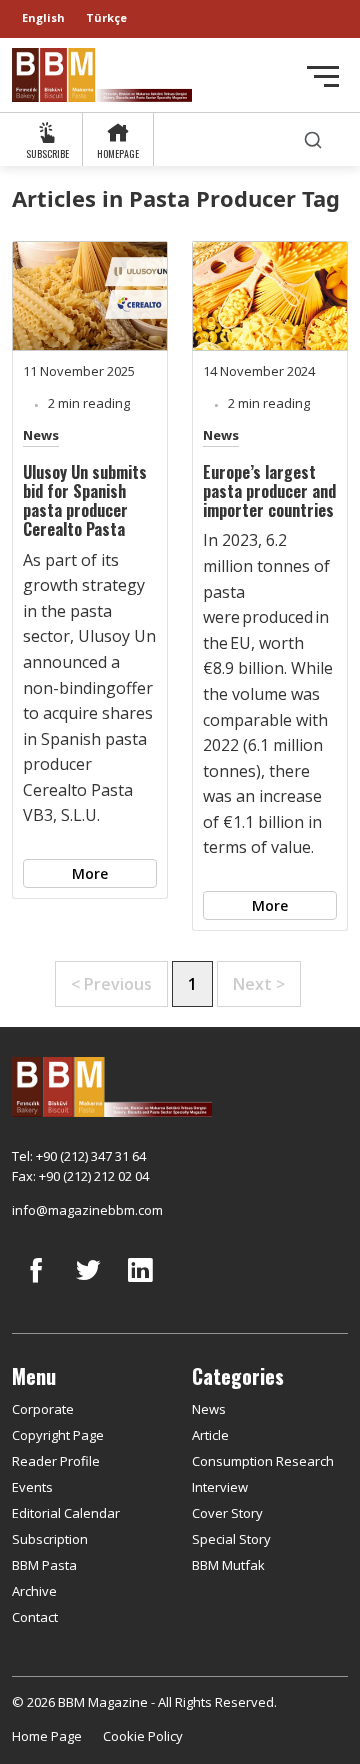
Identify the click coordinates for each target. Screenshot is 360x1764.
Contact (35, 1617)
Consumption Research (263, 1461)
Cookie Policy (143, 1736)
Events (32, 1487)
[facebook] (36, 1285)
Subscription (50, 1539)
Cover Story (227, 1513)
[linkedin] (140, 1285)
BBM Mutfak (228, 1565)
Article (210, 1435)
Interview (220, 1487)
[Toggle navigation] (323, 76)
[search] (313, 139)
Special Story (231, 1539)
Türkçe (106, 17)
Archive (34, 1591)
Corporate (43, 1409)
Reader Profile (56, 1461)
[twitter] (88, 1285)
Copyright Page (58, 1435)
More (90, 873)
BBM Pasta (44, 1565)
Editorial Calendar (66, 1513)
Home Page (47, 1736)
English (43, 17)
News (41, 435)
